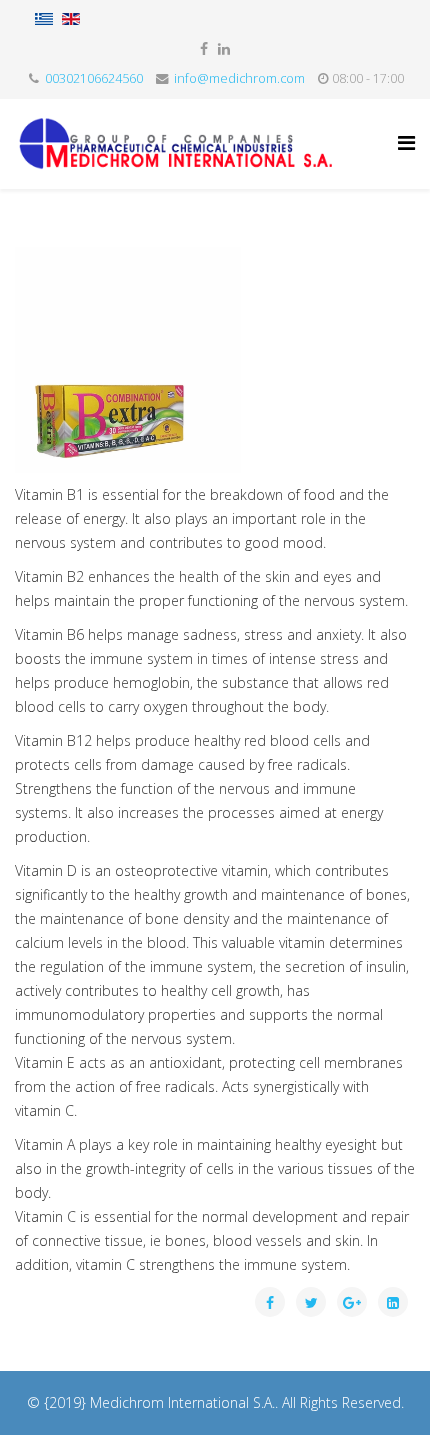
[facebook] (204, 48)
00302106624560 (94, 78)
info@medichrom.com (239, 78)
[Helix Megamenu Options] (406, 142)
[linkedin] (224, 48)
